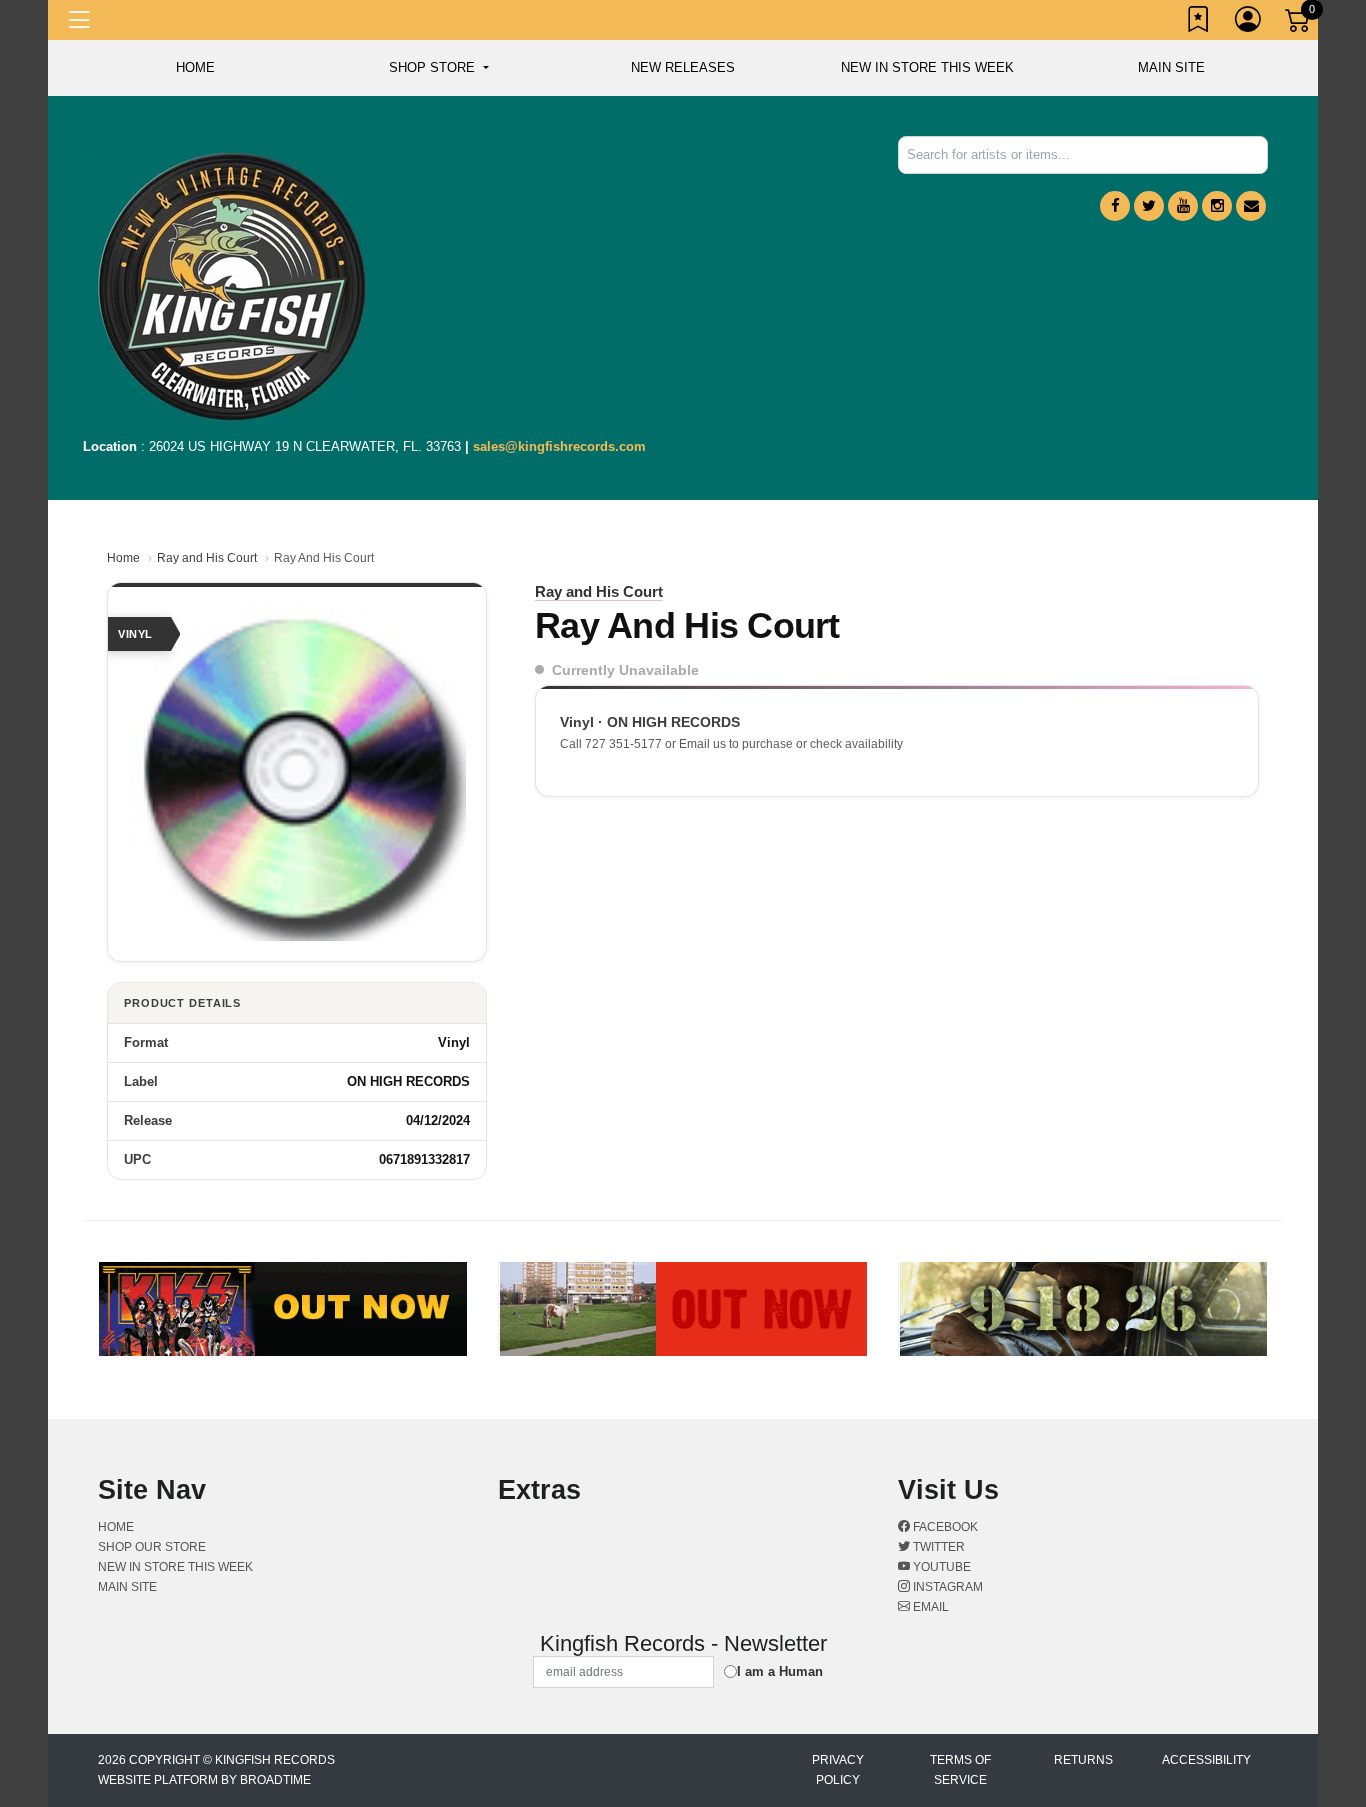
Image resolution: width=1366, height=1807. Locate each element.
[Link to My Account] (1249, 23)
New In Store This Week (927, 67)
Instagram (946, 1587)
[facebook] (1115, 206)
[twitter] (1149, 206)
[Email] (1251, 206)
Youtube (940, 1567)
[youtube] (1183, 206)
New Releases (683, 67)
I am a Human (780, 1671)
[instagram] (1217, 206)
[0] (1299, 24)
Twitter (937, 1547)
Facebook (944, 1527)
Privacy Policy (838, 1770)
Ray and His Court (207, 558)
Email (929, 1607)
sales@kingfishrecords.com (559, 446)
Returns (1083, 1760)
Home (123, 558)
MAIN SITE (1171, 67)
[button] (438, 68)
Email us (702, 744)
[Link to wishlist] (1199, 23)
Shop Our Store (152, 1547)
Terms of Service (960, 1770)
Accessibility (1206, 1760)
